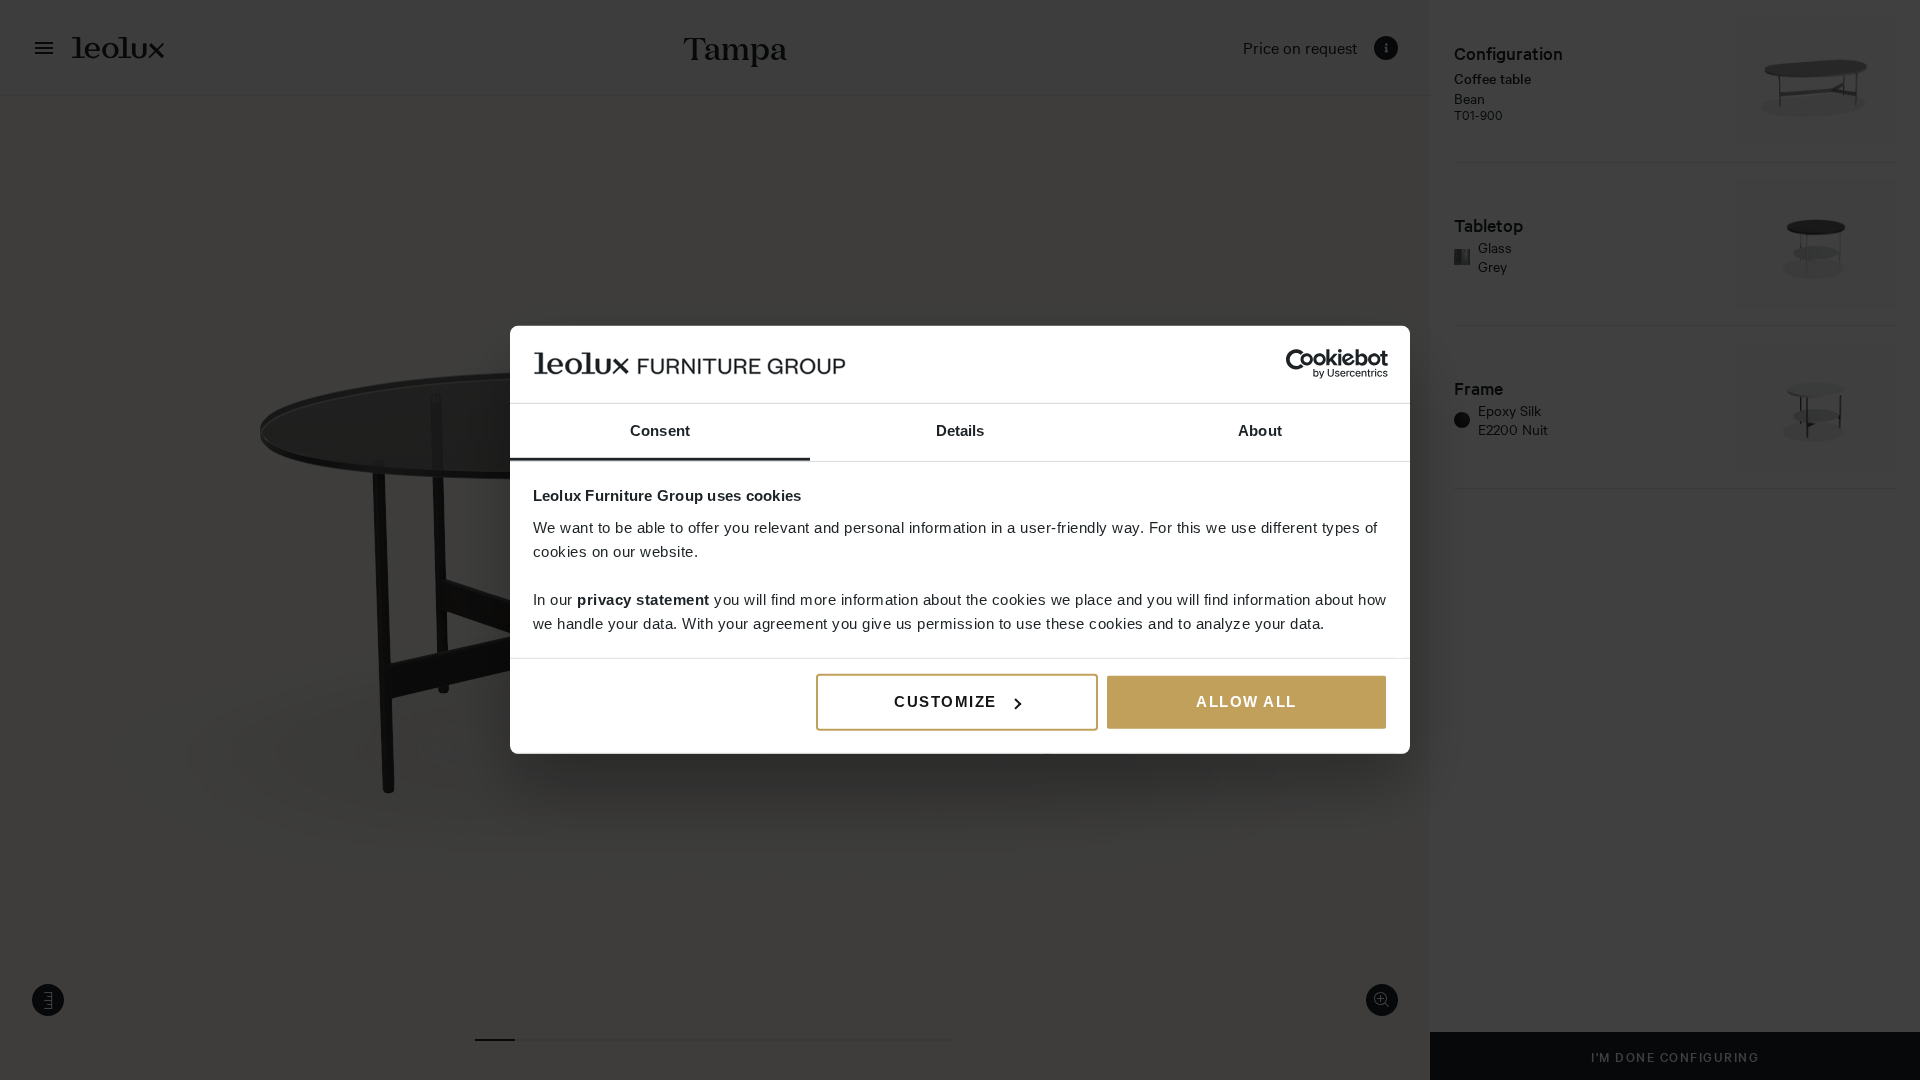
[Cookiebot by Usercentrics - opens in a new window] (1300, 364)
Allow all (1246, 701)
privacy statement (643, 599)
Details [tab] (960, 430)
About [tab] (1260, 430)
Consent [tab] (660, 430)
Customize (945, 701)
